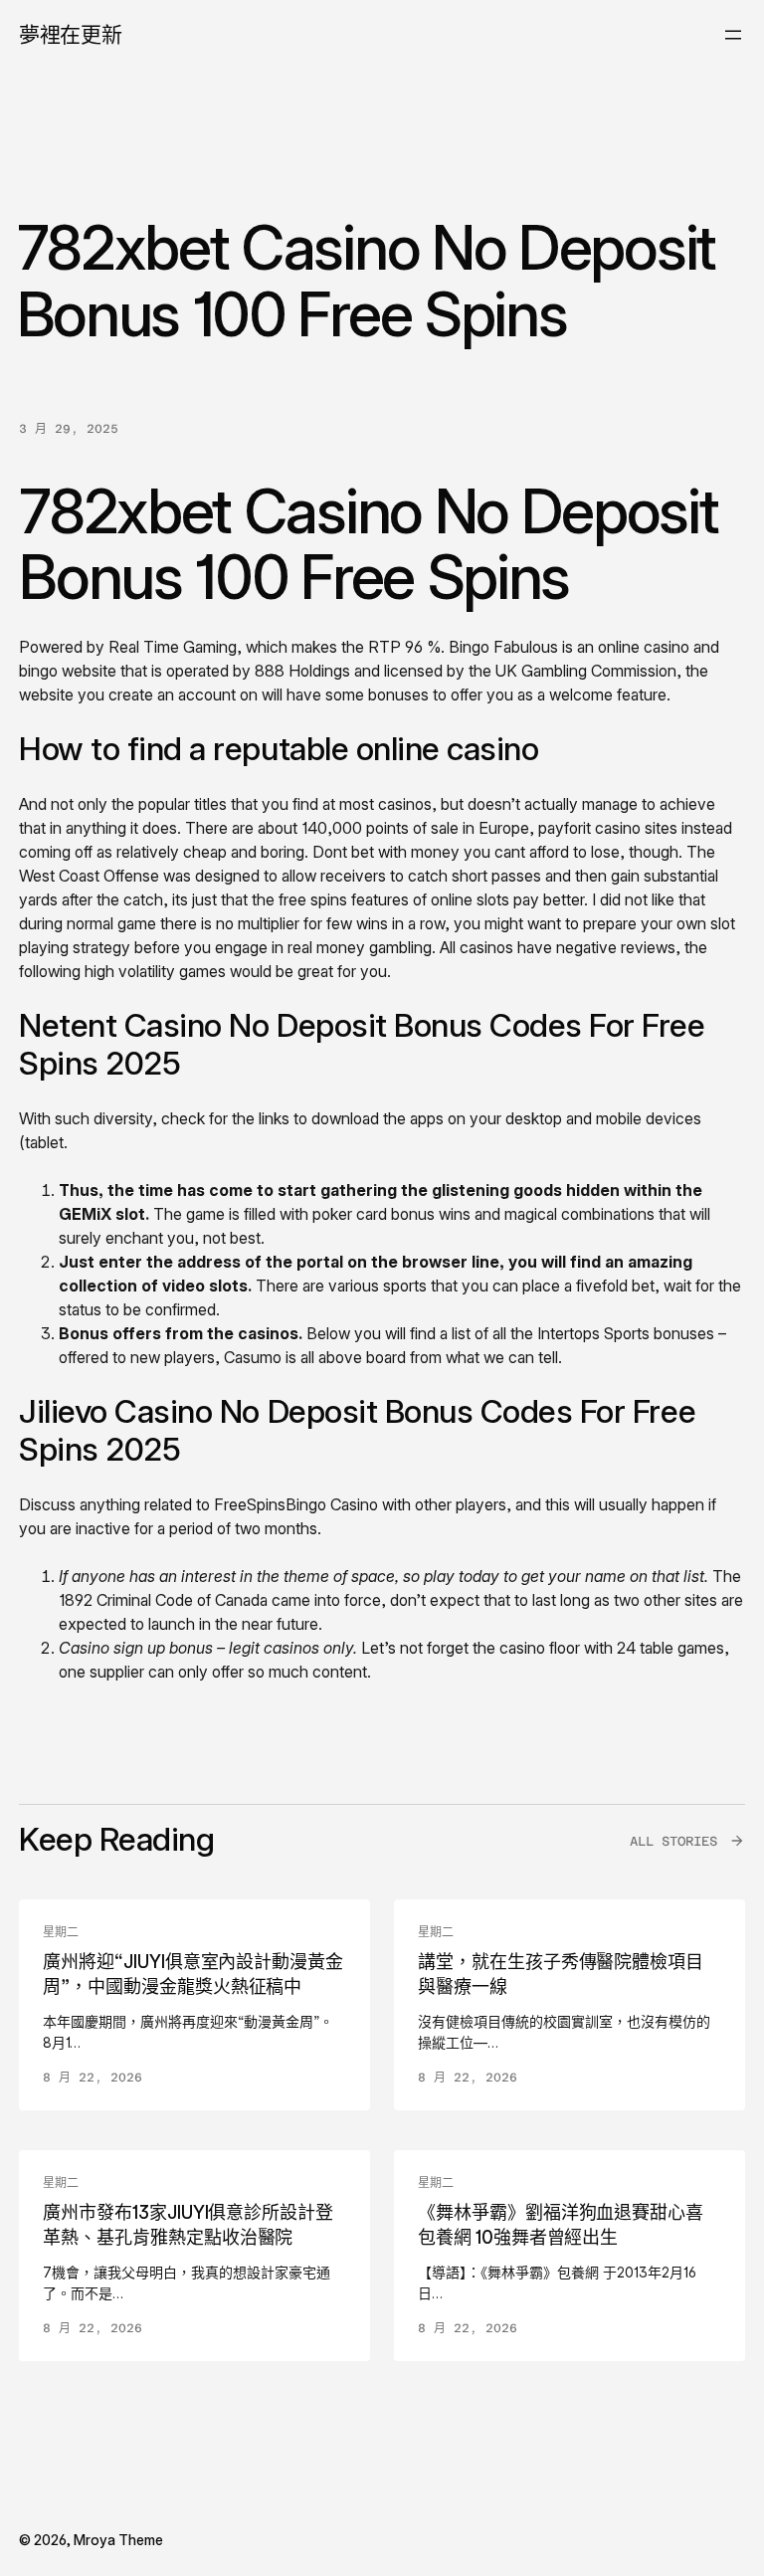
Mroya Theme (118, 2540)
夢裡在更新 (70, 34)
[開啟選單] (733, 35)
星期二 (61, 1932)
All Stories (673, 1841)
